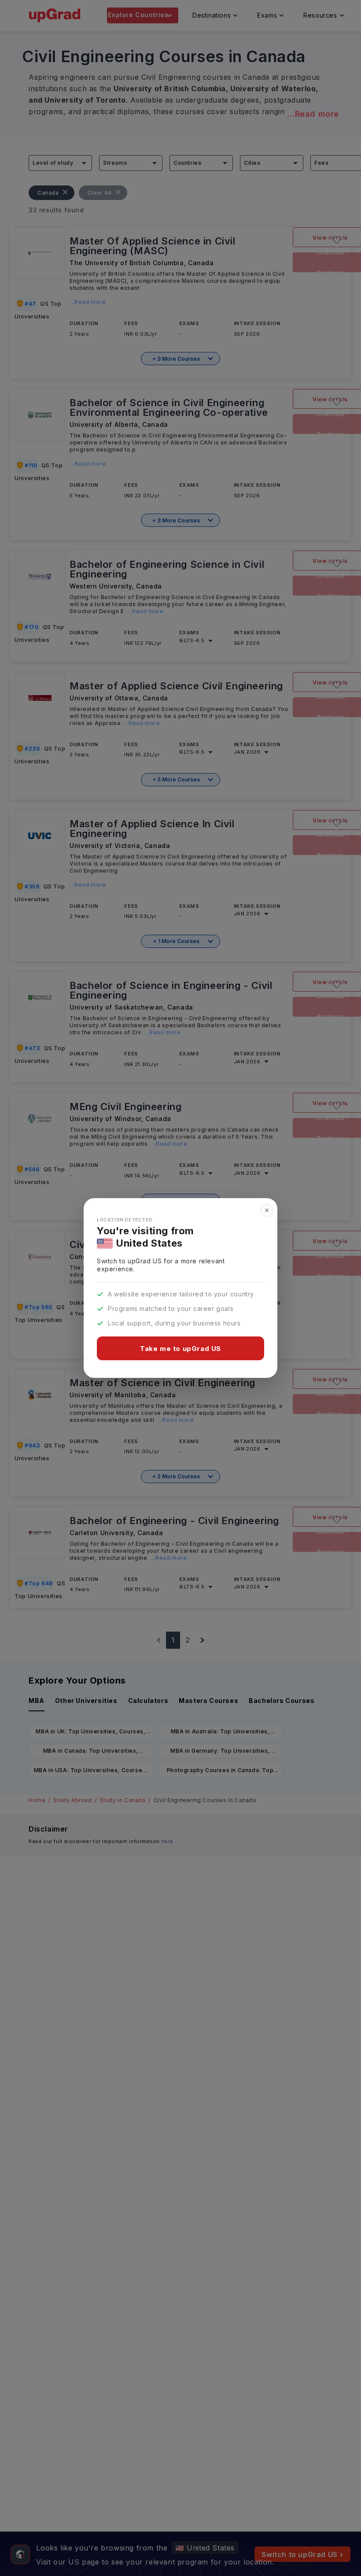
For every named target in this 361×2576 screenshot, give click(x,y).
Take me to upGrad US (180, 1349)
